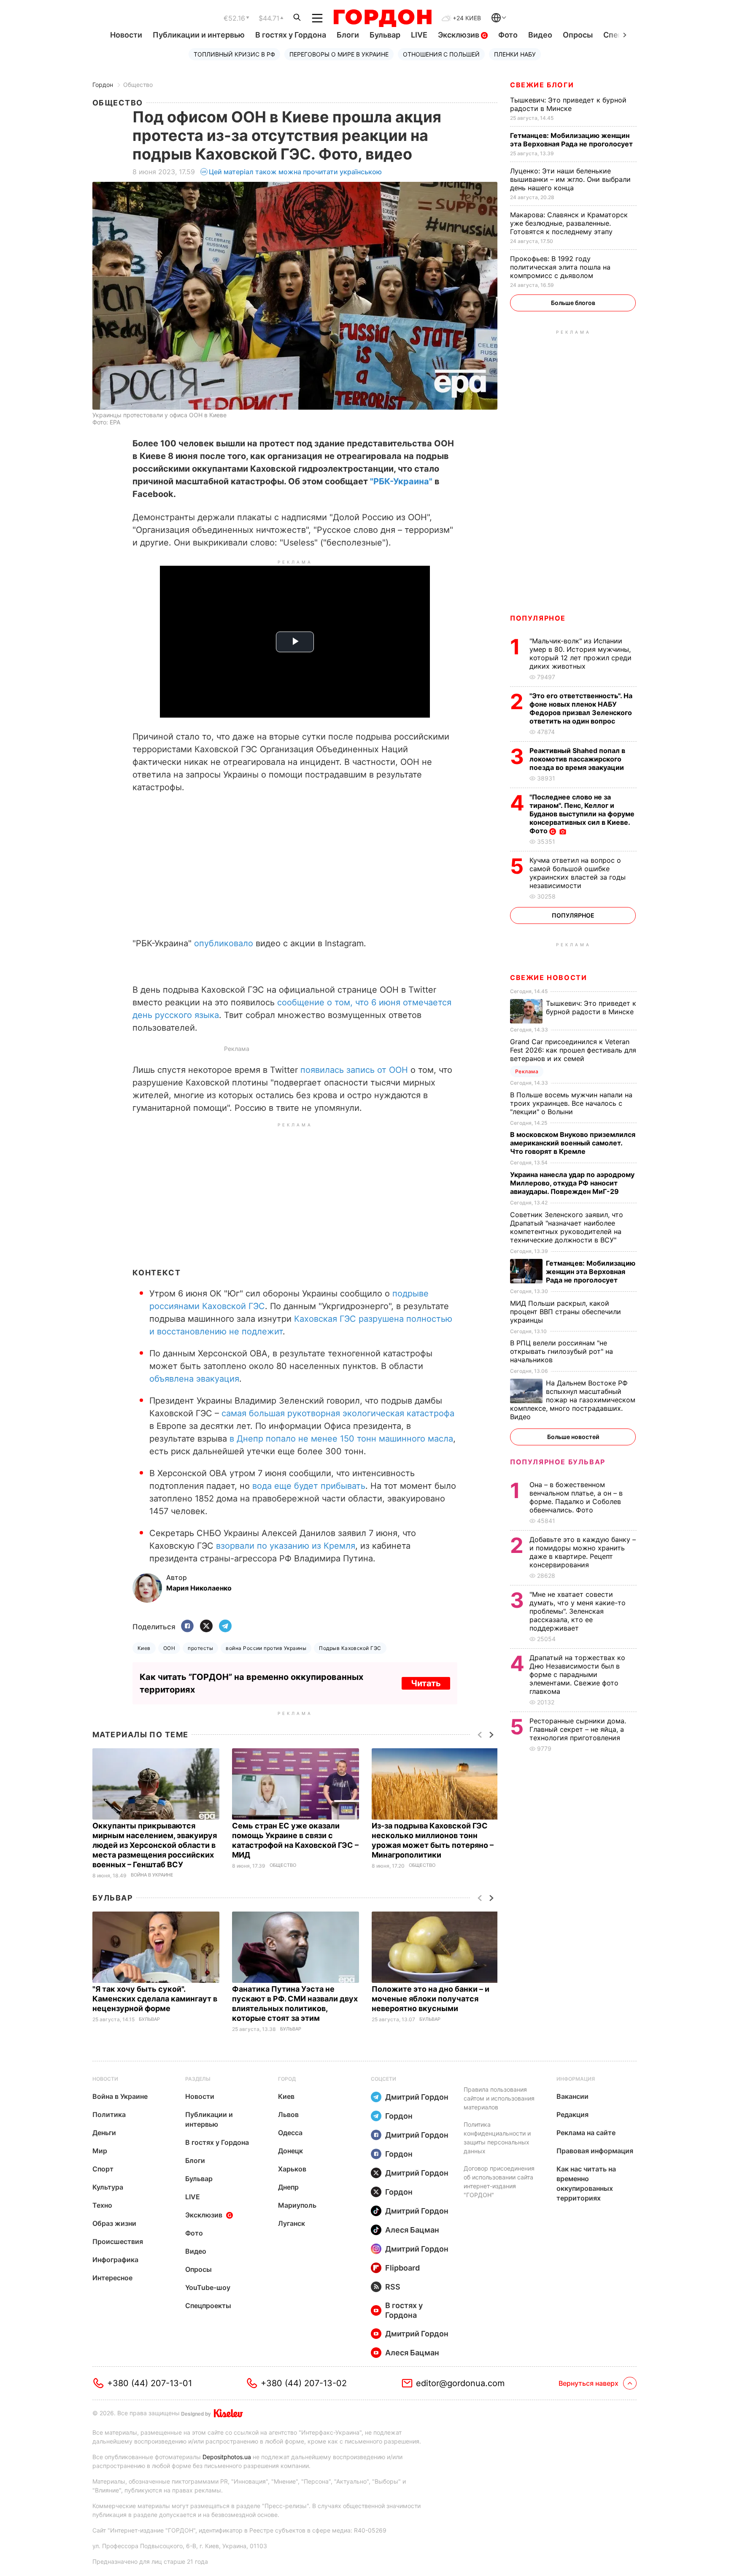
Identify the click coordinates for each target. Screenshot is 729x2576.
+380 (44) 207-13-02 (304, 2383)
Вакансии (572, 2096)
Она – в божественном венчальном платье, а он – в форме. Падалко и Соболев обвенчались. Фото (576, 1497)
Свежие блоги (542, 85)
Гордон (103, 85)
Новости (126, 35)
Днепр (288, 2187)
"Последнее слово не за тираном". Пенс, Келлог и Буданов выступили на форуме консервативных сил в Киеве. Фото (582, 814)
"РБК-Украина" (401, 481)
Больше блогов (573, 303)
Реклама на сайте (586, 2133)
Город (287, 2079)
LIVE (419, 35)
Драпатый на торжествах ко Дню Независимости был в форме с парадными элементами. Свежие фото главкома (577, 1674)
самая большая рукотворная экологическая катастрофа (338, 1413)
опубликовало (224, 943)
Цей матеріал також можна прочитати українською (295, 172)
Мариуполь (297, 2205)
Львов (288, 2114)
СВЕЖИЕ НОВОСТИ (548, 977)
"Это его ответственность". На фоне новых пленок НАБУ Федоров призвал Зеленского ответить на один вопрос (581, 708)
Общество (138, 85)
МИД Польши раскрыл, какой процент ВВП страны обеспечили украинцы (566, 1312)
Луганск (292, 2223)
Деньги (104, 2133)
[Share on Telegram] (225, 1627)
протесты (200, 1648)
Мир (100, 2151)
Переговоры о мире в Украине (339, 54)
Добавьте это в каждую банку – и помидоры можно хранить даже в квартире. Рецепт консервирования (583, 1552)
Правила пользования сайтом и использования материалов (499, 2098)
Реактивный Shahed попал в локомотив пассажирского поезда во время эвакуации (578, 759)
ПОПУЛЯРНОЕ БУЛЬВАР (558, 1462)
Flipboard (402, 2268)
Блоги (348, 35)
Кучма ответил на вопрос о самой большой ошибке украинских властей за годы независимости (578, 873)
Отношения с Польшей (441, 54)
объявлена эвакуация (194, 1379)
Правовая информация (595, 2151)
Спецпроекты (208, 2306)
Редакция (572, 2114)
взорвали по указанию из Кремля (286, 1546)
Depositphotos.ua (227, 2457)
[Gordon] (382, 18)
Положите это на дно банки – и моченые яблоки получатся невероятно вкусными (431, 1999)
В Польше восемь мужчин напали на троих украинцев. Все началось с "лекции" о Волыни (571, 1103)
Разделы (198, 2079)
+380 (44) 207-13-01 (150, 2383)
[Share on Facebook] (187, 1627)
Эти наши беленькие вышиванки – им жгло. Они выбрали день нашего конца (570, 179)
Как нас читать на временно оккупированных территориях (586, 2183)
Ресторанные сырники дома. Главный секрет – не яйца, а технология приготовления (578, 1729)
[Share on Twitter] (206, 1627)
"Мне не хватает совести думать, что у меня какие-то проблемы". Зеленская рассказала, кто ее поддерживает (578, 1611)
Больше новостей (573, 1437)
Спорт (103, 2169)
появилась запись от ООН (354, 1070)
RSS (393, 2287)
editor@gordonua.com (460, 2383)
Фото (508, 35)
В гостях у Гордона (291, 35)
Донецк (290, 2151)
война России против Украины (266, 1648)
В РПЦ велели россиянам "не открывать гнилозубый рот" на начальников (562, 1351)
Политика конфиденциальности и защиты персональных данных (497, 2138)
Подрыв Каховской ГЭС (350, 1648)
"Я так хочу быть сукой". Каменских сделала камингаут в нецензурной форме (155, 1999)
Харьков (292, 2169)
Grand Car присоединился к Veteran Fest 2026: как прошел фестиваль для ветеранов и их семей (573, 1050)
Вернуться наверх (589, 2383)
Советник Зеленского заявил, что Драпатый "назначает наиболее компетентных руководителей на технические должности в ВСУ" (567, 1227)
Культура (108, 2187)
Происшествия (118, 2241)
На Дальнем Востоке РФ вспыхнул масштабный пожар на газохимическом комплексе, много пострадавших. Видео (573, 1400)
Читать (426, 1683)
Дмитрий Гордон (417, 2097)
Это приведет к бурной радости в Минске (568, 104)
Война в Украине (152, 1875)
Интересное (112, 2278)
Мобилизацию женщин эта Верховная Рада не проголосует (572, 140)
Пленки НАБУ (515, 54)
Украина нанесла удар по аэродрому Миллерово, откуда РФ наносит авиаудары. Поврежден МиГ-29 (572, 1183)
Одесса (290, 2133)
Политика (109, 2114)
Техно (102, 2205)
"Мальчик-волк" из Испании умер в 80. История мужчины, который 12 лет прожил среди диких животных (580, 653)
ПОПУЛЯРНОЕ (538, 618)
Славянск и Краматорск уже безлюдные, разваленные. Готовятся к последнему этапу (569, 223)
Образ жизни (114, 2223)
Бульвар (385, 35)
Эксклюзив (459, 35)
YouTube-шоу (208, 2287)
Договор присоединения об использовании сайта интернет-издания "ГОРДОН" (499, 2182)
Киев (144, 1648)
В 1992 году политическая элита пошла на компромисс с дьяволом (560, 267)
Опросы (578, 35)
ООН (169, 1648)
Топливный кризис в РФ (234, 54)
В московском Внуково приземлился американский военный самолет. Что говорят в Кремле (573, 1143)
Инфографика (115, 2260)
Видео (540, 35)
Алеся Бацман (412, 2230)
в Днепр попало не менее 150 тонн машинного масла (341, 1439)
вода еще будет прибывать (309, 1486)
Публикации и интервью (199, 35)
